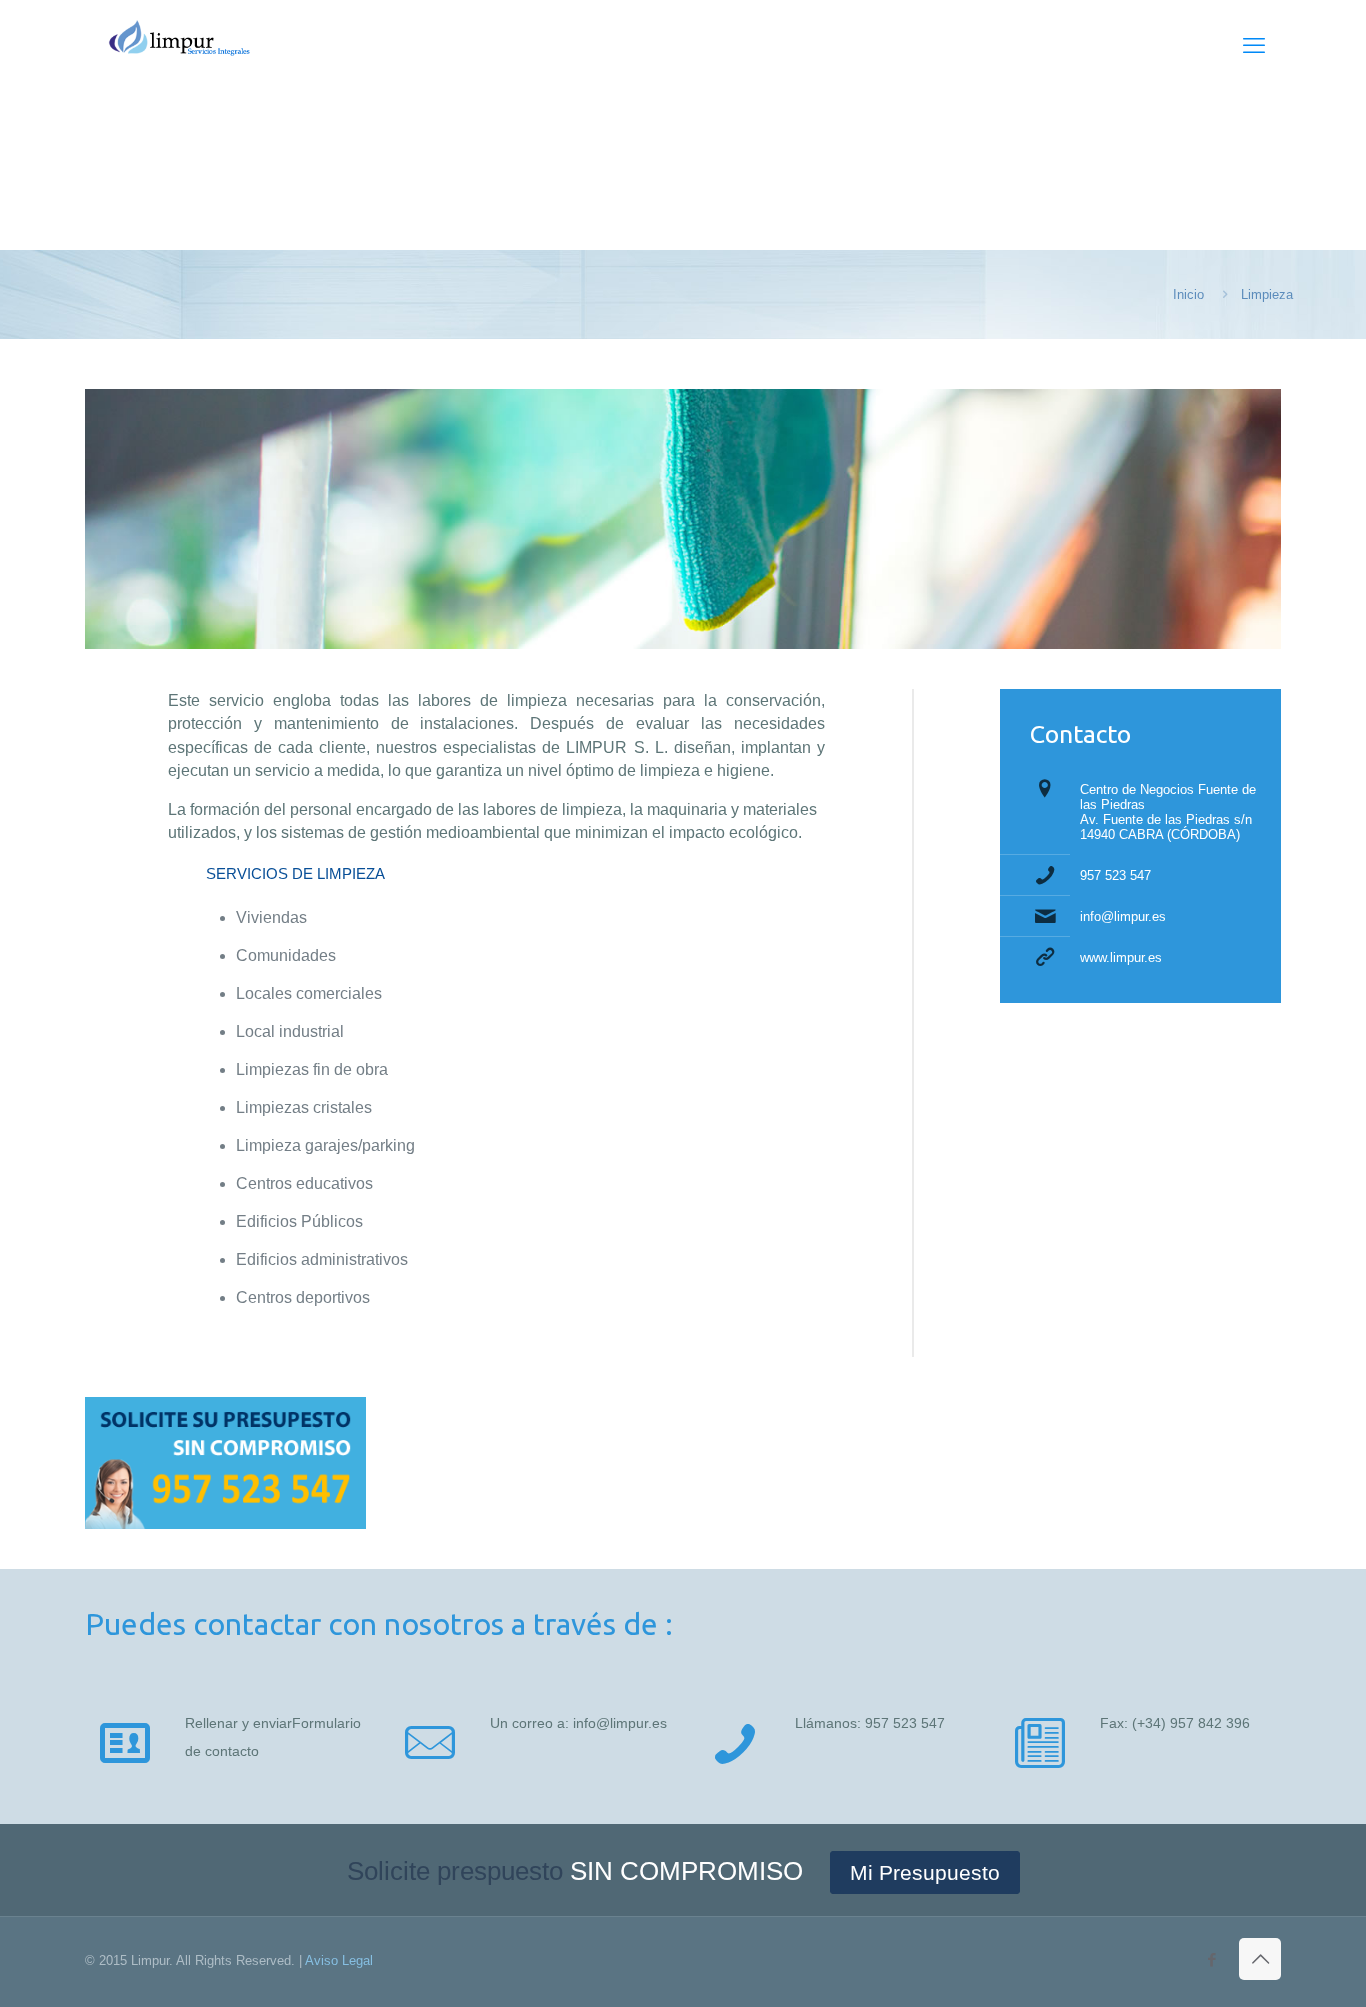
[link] (225, 1463)
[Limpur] (183, 46)
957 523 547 (1115, 875)
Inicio (1188, 294)
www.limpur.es (1121, 957)
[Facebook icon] (1211, 1959)
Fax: (1116, 1723)
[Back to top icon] (1260, 1959)
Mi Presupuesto (925, 1872)
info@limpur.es (1123, 916)
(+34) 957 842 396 (1191, 1723)
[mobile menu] (1254, 46)
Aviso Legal (339, 1960)
